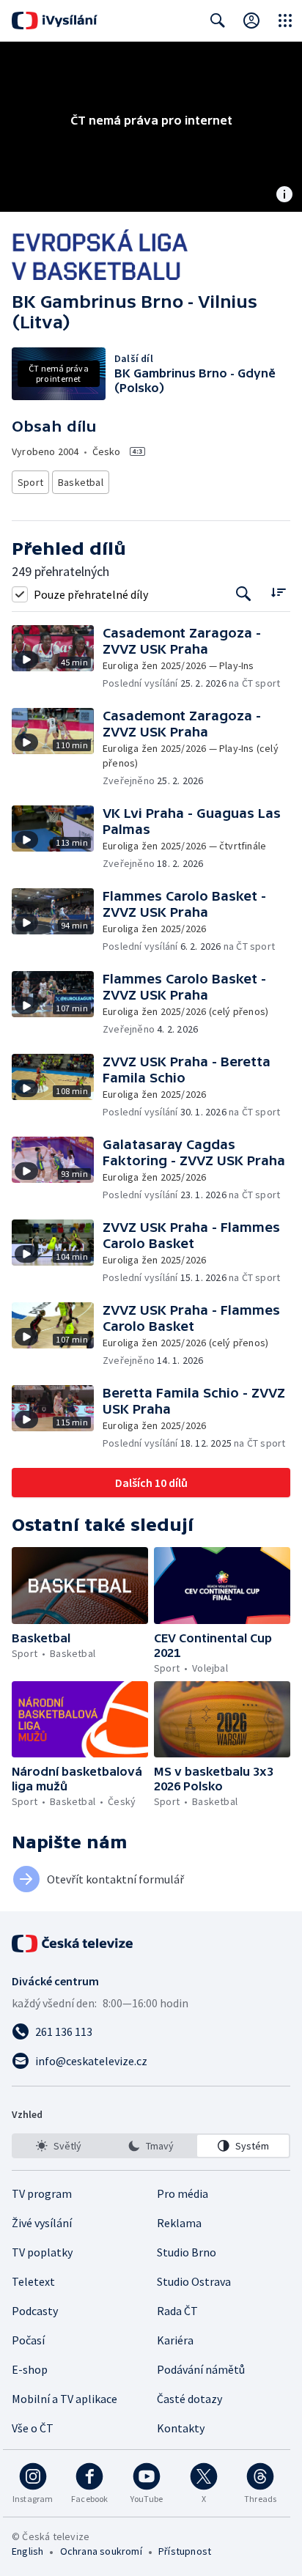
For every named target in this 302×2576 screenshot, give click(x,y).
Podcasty (35, 2311)
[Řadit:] (278, 593)
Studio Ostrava (194, 2281)
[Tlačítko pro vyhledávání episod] (244, 594)
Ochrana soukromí (101, 2551)
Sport (30, 482)
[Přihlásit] (251, 21)
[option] (59, 2146)
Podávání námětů (201, 2369)
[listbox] (151, 2146)
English (27, 2551)
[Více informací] (284, 196)
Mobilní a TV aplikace (65, 2399)
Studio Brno (187, 2252)
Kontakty (181, 2428)
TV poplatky (42, 2252)
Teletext (33, 2281)
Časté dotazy (189, 2399)
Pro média (183, 2193)
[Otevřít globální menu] (285, 21)
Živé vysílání (42, 2223)
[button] (57, 658)
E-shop (30, 2369)
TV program (42, 2193)
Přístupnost (185, 2551)
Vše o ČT (33, 2428)
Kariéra (175, 2340)
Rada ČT (177, 2311)
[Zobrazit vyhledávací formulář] (218, 21)
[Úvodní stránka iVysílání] (55, 21)
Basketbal (81, 482)
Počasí (28, 2340)
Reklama (179, 2223)
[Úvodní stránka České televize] (73, 1944)
